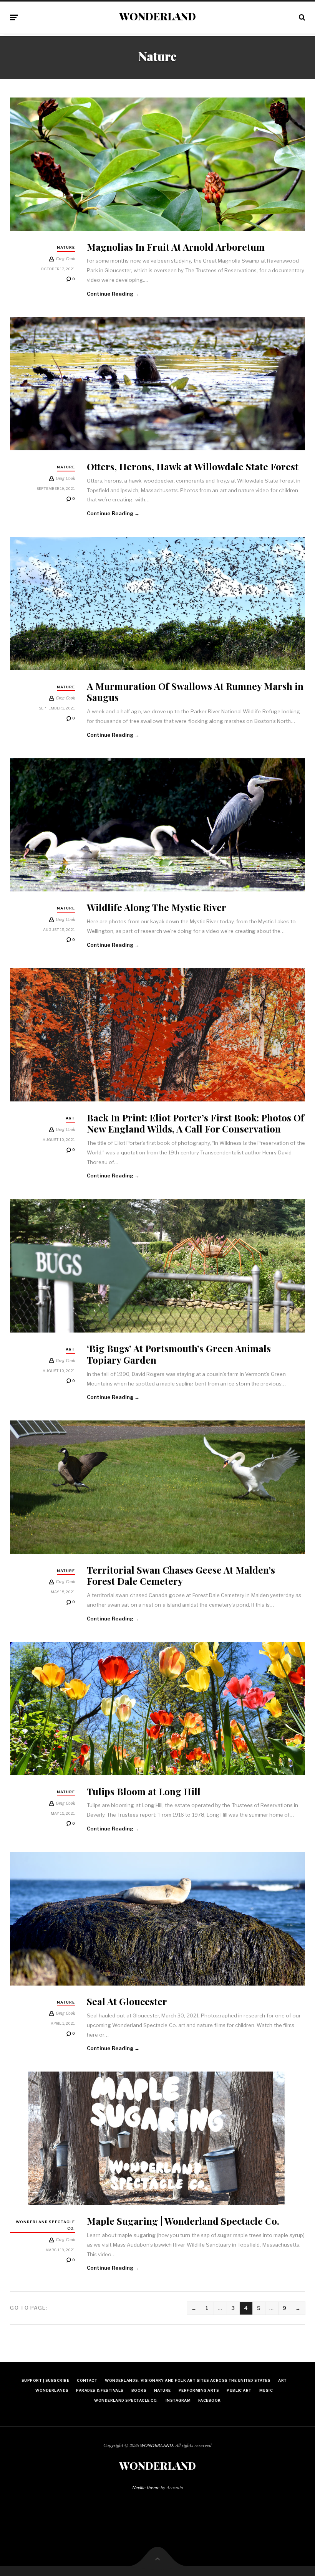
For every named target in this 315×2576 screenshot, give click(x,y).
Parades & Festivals (100, 2390)
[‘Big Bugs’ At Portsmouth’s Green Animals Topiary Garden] (157, 1266)
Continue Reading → (113, 294)
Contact (87, 2380)
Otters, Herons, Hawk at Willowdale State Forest (193, 466)
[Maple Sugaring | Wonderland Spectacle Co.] (157, 2138)
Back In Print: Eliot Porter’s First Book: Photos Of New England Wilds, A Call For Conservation (196, 1123)
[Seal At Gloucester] (157, 1919)
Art (70, 1118)
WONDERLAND (157, 17)
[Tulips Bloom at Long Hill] (157, 1709)
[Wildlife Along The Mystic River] (157, 825)
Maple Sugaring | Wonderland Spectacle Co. (183, 2221)
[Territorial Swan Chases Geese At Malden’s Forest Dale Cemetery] (157, 1487)
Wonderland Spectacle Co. (45, 2225)
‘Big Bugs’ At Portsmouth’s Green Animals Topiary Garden (179, 1354)
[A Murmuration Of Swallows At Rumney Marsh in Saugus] (157, 603)
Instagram (178, 2400)
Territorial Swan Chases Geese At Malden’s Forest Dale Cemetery (181, 1575)
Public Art (239, 2390)
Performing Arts (199, 2390)
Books (139, 2390)
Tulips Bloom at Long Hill (144, 1791)
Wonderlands (52, 2390)
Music (266, 2390)
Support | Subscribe (45, 2380)
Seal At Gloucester (127, 2001)
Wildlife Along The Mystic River (157, 907)
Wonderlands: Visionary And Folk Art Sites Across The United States (188, 2380)
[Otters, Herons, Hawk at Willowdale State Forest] (157, 384)
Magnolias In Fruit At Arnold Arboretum (176, 247)
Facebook (210, 2400)
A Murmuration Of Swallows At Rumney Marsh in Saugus (195, 691)
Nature (66, 247)
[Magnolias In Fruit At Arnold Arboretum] (157, 164)
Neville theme (146, 2488)
